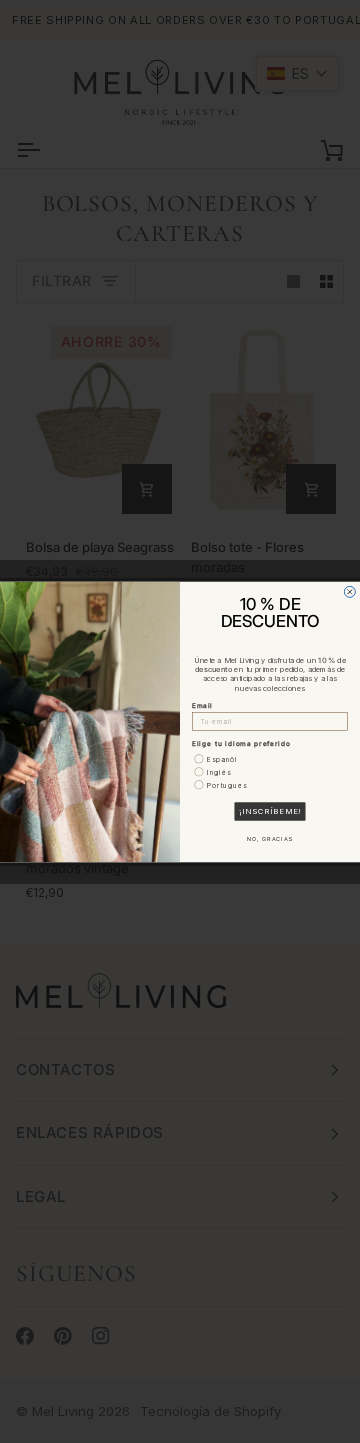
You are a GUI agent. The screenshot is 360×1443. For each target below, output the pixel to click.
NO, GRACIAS (270, 838)
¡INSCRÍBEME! (270, 810)
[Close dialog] (349, 591)
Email (202, 705)
